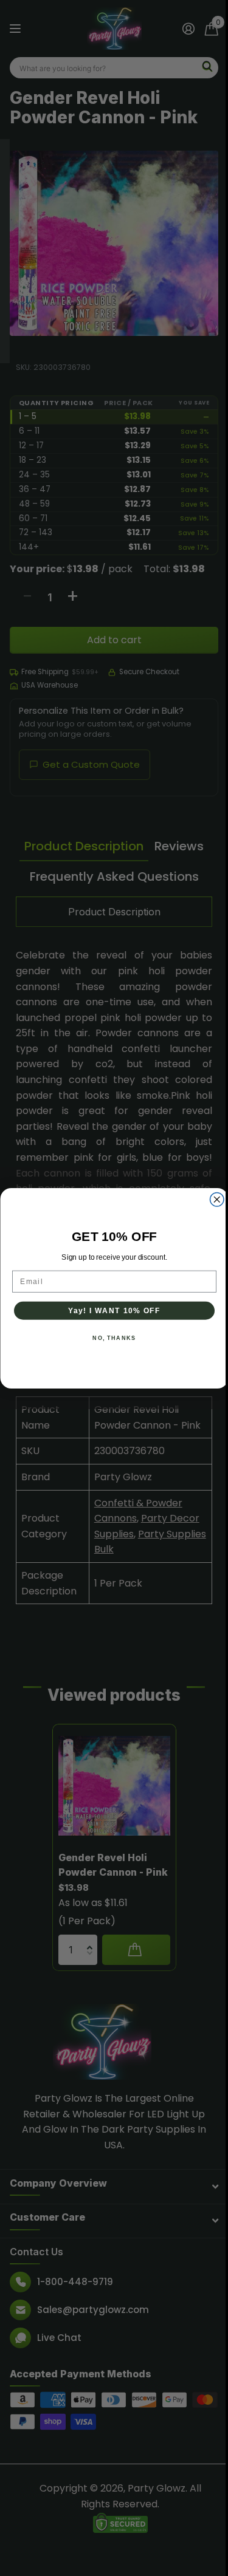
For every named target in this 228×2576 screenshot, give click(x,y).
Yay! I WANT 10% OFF (114, 1310)
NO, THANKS (114, 1338)
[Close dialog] (217, 1199)
